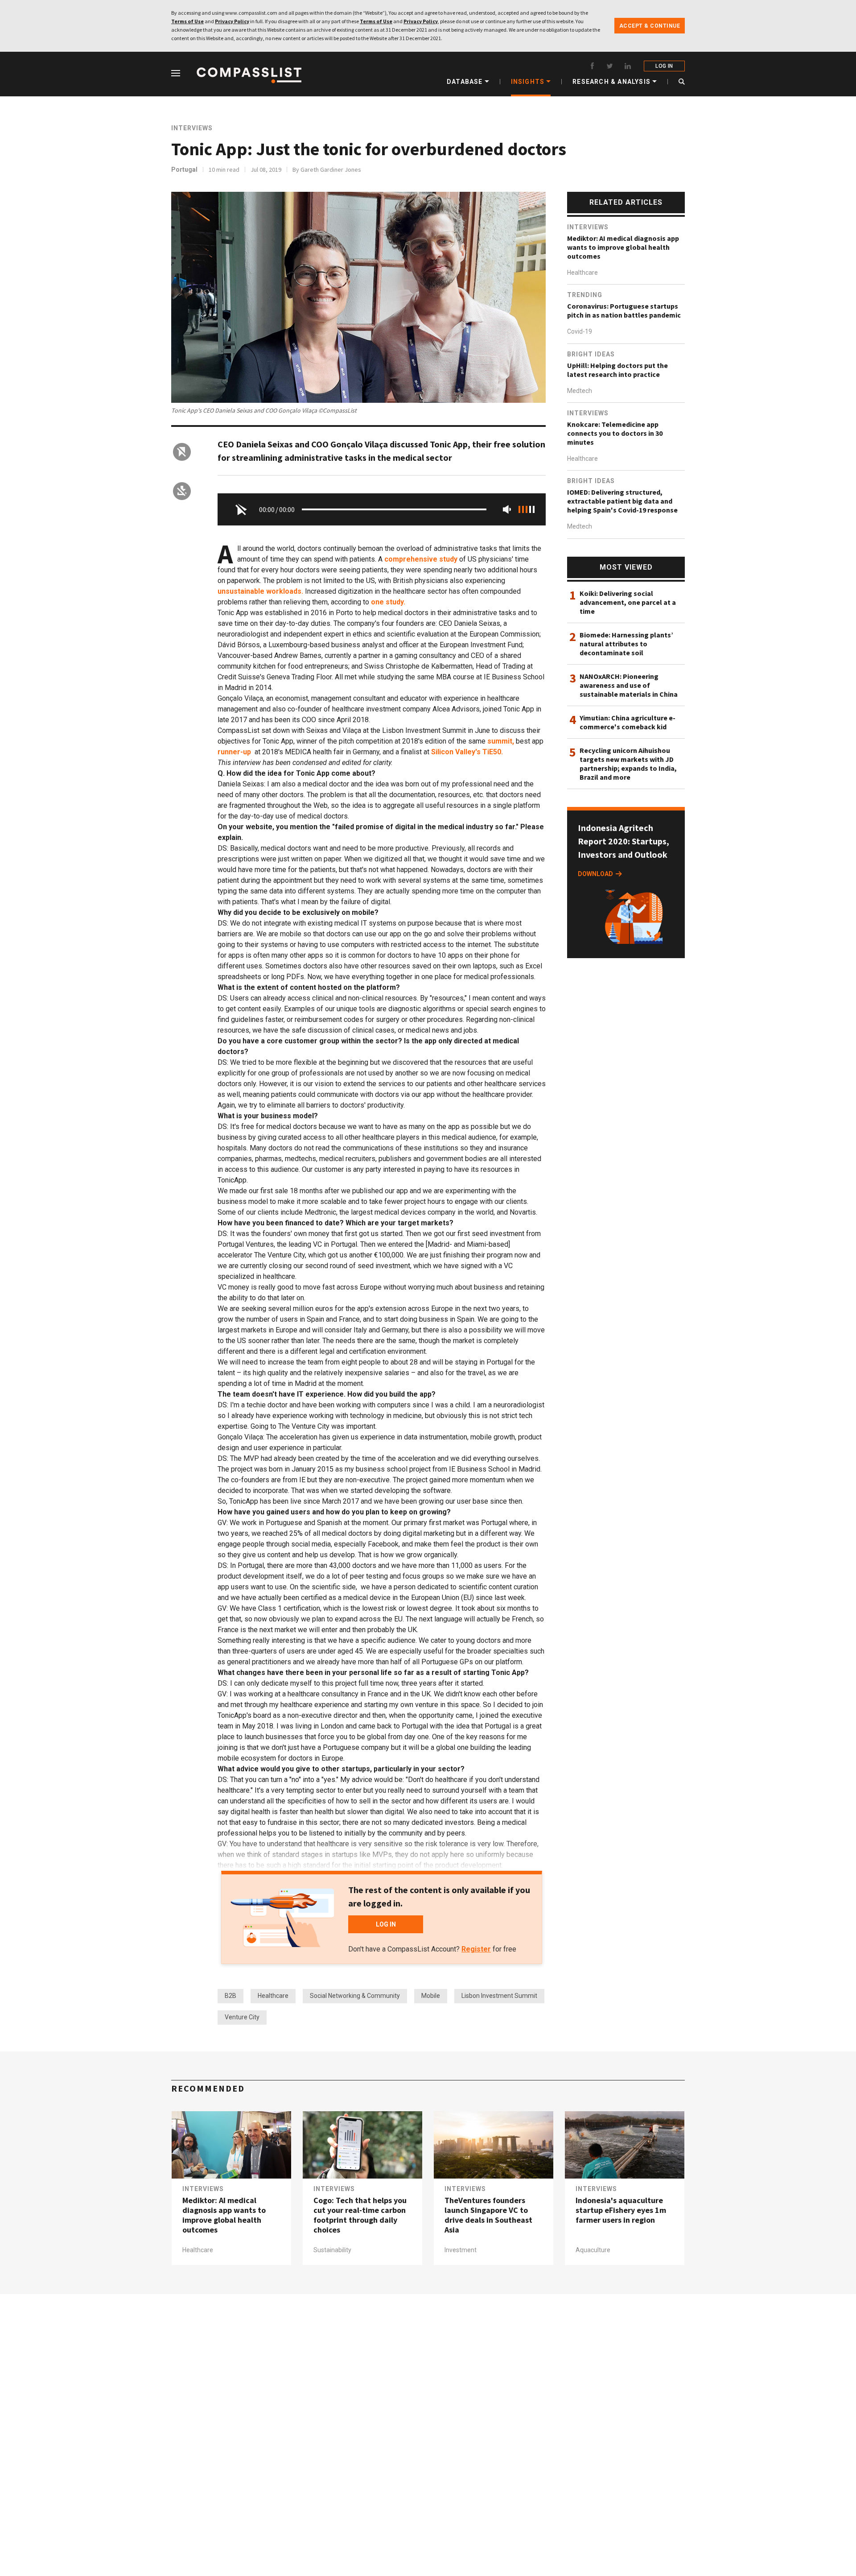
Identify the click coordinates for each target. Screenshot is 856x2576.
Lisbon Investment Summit (499, 1996)
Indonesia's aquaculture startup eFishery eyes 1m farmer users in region (621, 2210)
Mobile (431, 1996)
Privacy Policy (232, 21)
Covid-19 (580, 332)
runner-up (234, 752)
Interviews (192, 128)
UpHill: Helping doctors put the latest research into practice (617, 370)
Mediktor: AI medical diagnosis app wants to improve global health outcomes (623, 247)
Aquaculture (593, 2250)
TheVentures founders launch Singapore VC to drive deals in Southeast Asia (488, 2215)
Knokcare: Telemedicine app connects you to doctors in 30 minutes (615, 433)
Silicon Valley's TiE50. (467, 752)
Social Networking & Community (355, 1996)
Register (476, 1949)
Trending (585, 295)
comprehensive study (421, 559)
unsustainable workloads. (260, 591)
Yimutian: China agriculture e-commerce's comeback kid (628, 722)
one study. (388, 602)
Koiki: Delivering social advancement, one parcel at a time (628, 602)
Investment (461, 2250)
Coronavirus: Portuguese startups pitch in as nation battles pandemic (624, 310)
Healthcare (273, 1996)
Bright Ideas (591, 354)
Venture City (242, 2017)
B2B (230, 1996)
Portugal (184, 170)
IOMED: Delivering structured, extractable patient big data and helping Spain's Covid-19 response (622, 501)
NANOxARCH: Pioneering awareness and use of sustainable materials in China (629, 685)
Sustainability (332, 2250)
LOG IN (664, 66)
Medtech (580, 391)
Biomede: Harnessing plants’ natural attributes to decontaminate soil (626, 644)
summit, (501, 741)
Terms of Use (187, 21)
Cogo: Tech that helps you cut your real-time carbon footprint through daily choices (360, 2215)
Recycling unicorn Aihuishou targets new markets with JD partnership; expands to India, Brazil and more (628, 764)
